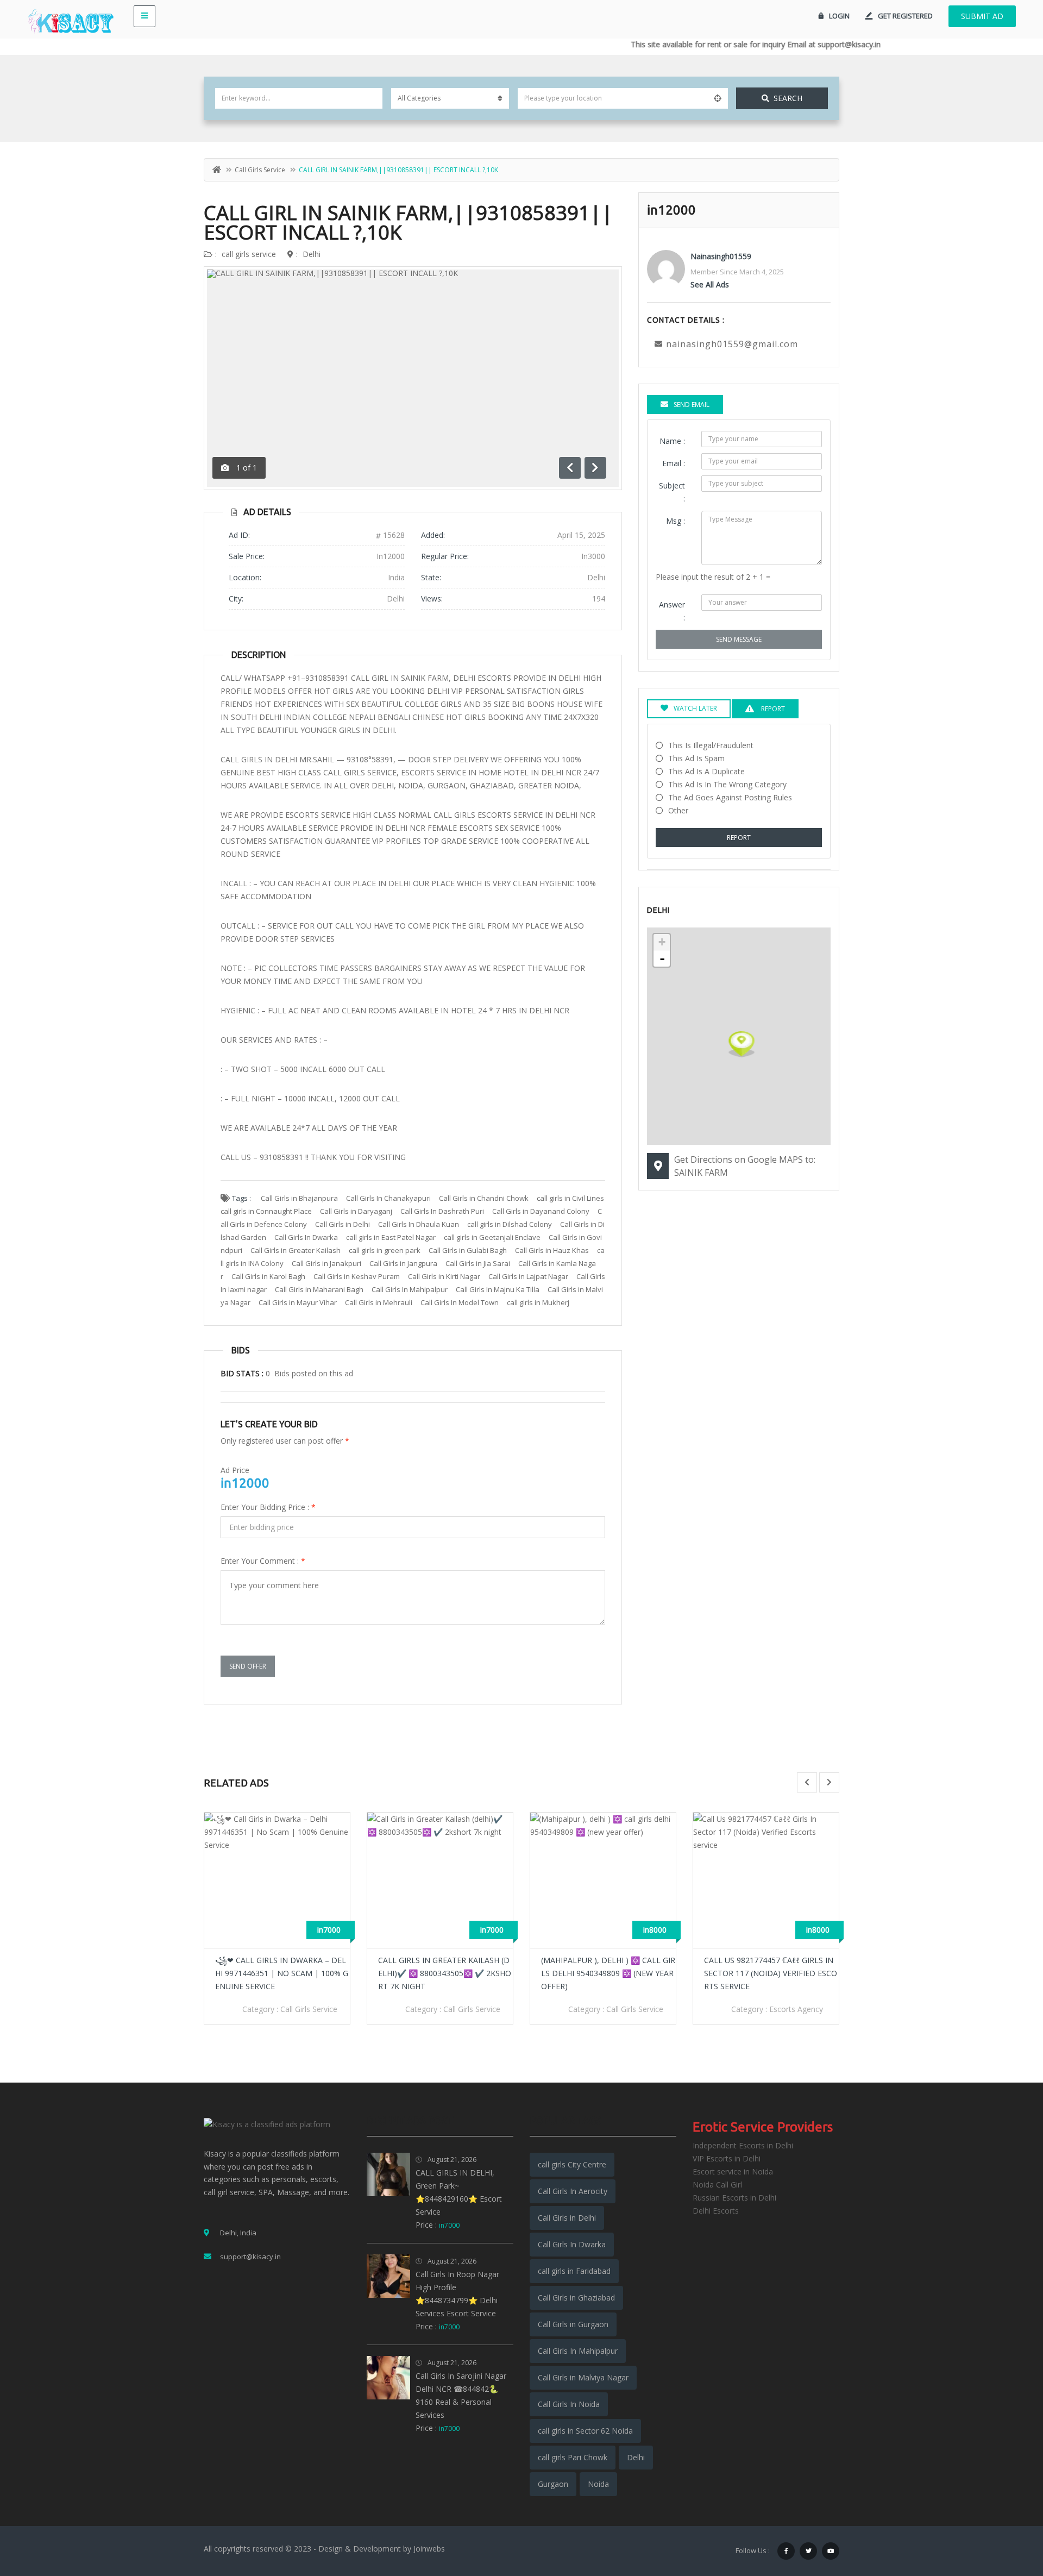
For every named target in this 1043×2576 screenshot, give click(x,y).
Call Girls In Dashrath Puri (442, 1211)
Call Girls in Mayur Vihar (298, 1302)
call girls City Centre (572, 2164)
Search (788, 98)
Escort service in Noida (733, 2171)
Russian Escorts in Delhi (734, 2198)
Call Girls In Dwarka (306, 1237)
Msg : (676, 521)
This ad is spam (696, 758)
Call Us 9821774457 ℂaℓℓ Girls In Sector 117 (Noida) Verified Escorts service (608, 1973)
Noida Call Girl (717, 2185)
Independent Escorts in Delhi (743, 2145)
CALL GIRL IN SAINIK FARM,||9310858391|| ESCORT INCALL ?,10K (408, 222)
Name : (672, 441)
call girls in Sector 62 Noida (585, 2431)
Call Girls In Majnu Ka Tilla (498, 1289)
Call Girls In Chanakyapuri (388, 1198)
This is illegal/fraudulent (711, 745)
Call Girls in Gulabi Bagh (468, 1250)
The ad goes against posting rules (730, 797)
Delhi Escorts (716, 2211)
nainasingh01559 (721, 256)
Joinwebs (429, 2549)
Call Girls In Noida (569, 2404)
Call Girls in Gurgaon (573, 2324)
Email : (674, 463)
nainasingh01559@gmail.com (732, 344)
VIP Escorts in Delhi (727, 2158)
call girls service (260, 170)
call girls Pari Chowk (573, 2457)
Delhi (312, 254)
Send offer (248, 1666)
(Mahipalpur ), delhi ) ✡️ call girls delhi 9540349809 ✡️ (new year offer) (445, 1973)
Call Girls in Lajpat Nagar (528, 1276)
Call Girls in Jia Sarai (478, 1263)
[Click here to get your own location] (718, 98)
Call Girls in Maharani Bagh (319, 1289)
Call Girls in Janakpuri (326, 1263)
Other (678, 810)
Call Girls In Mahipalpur (410, 1289)
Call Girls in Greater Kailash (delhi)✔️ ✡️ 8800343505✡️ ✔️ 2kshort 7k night (282, 1973)
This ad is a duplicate (706, 771)
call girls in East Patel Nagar (391, 1237)
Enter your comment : (263, 1561)
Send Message (739, 639)
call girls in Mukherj (538, 1302)
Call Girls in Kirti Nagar (444, 1276)
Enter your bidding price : (268, 1507)
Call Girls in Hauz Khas (552, 1250)
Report (739, 838)
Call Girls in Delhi (343, 1224)
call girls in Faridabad (574, 2271)
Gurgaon (553, 2484)
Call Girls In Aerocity (573, 2191)
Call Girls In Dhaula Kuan (419, 1224)
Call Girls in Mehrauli (379, 1302)
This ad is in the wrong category (727, 784)
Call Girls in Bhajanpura (299, 1198)
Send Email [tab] (692, 405)
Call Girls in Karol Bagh (268, 1276)
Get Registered (905, 16)
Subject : (672, 492)
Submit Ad (982, 16)
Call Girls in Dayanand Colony (541, 1211)
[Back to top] (1008, 2508)
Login (839, 16)
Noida (598, 2484)
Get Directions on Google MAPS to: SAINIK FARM (745, 1166)
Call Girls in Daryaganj (356, 1211)
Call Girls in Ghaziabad (576, 2298)
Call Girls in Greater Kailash (296, 1250)
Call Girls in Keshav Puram (357, 1276)
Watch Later (695, 708)
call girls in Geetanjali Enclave (492, 1237)
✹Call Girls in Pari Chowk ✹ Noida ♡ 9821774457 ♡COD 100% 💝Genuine (771, 1973)
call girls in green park (385, 1250)
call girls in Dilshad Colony (510, 1224)
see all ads (710, 284)
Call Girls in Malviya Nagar (583, 2377)
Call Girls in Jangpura (403, 1263)
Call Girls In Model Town (460, 1302)
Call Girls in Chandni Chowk (484, 1198)
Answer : (672, 611)
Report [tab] (772, 709)
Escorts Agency (633, 2009)
